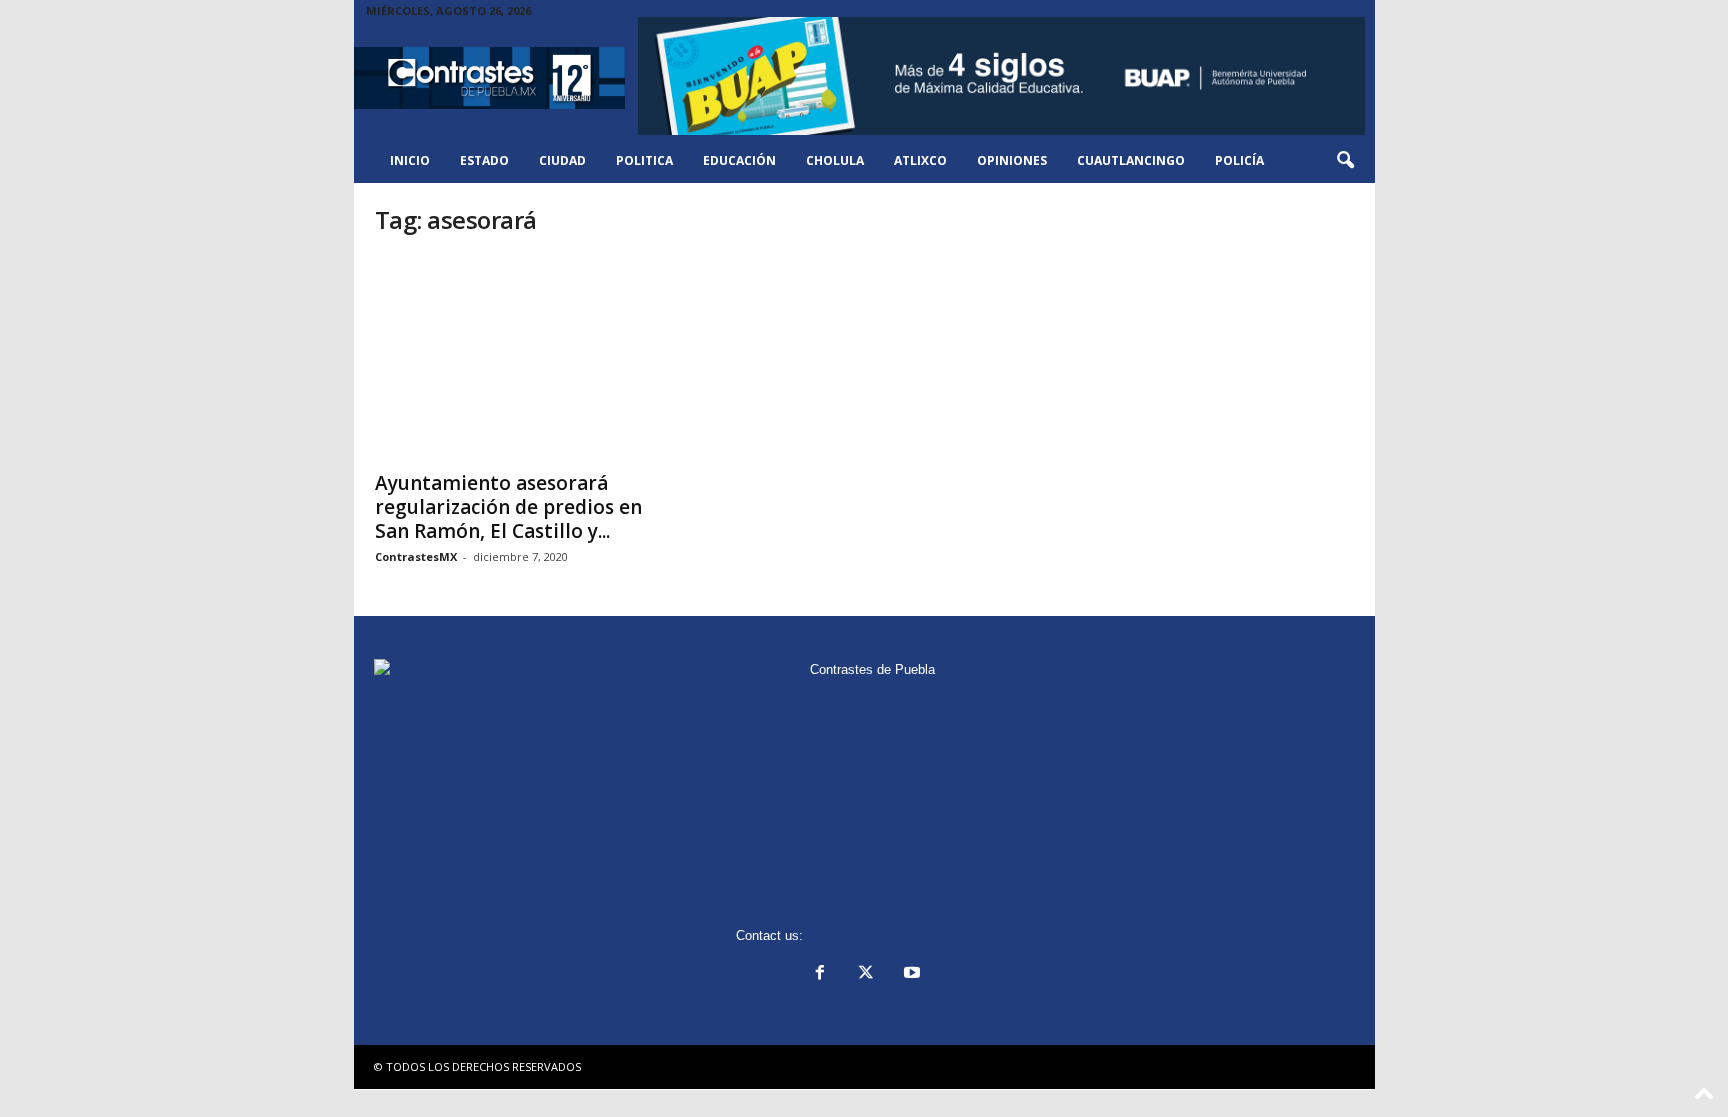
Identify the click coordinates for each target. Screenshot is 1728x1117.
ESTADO (484, 160)
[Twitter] (866, 974)
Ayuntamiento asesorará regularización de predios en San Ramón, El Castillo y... (508, 507)
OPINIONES (1012, 160)
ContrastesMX (416, 556)
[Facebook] (820, 974)
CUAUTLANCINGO (1131, 160)
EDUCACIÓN (739, 160)
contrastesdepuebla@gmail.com (900, 935)
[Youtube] (910, 974)
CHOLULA (835, 160)
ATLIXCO (920, 160)
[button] (1345, 161)
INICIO (410, 160)
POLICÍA (1239, 160)
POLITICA (644, 160)
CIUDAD (562, 160)
